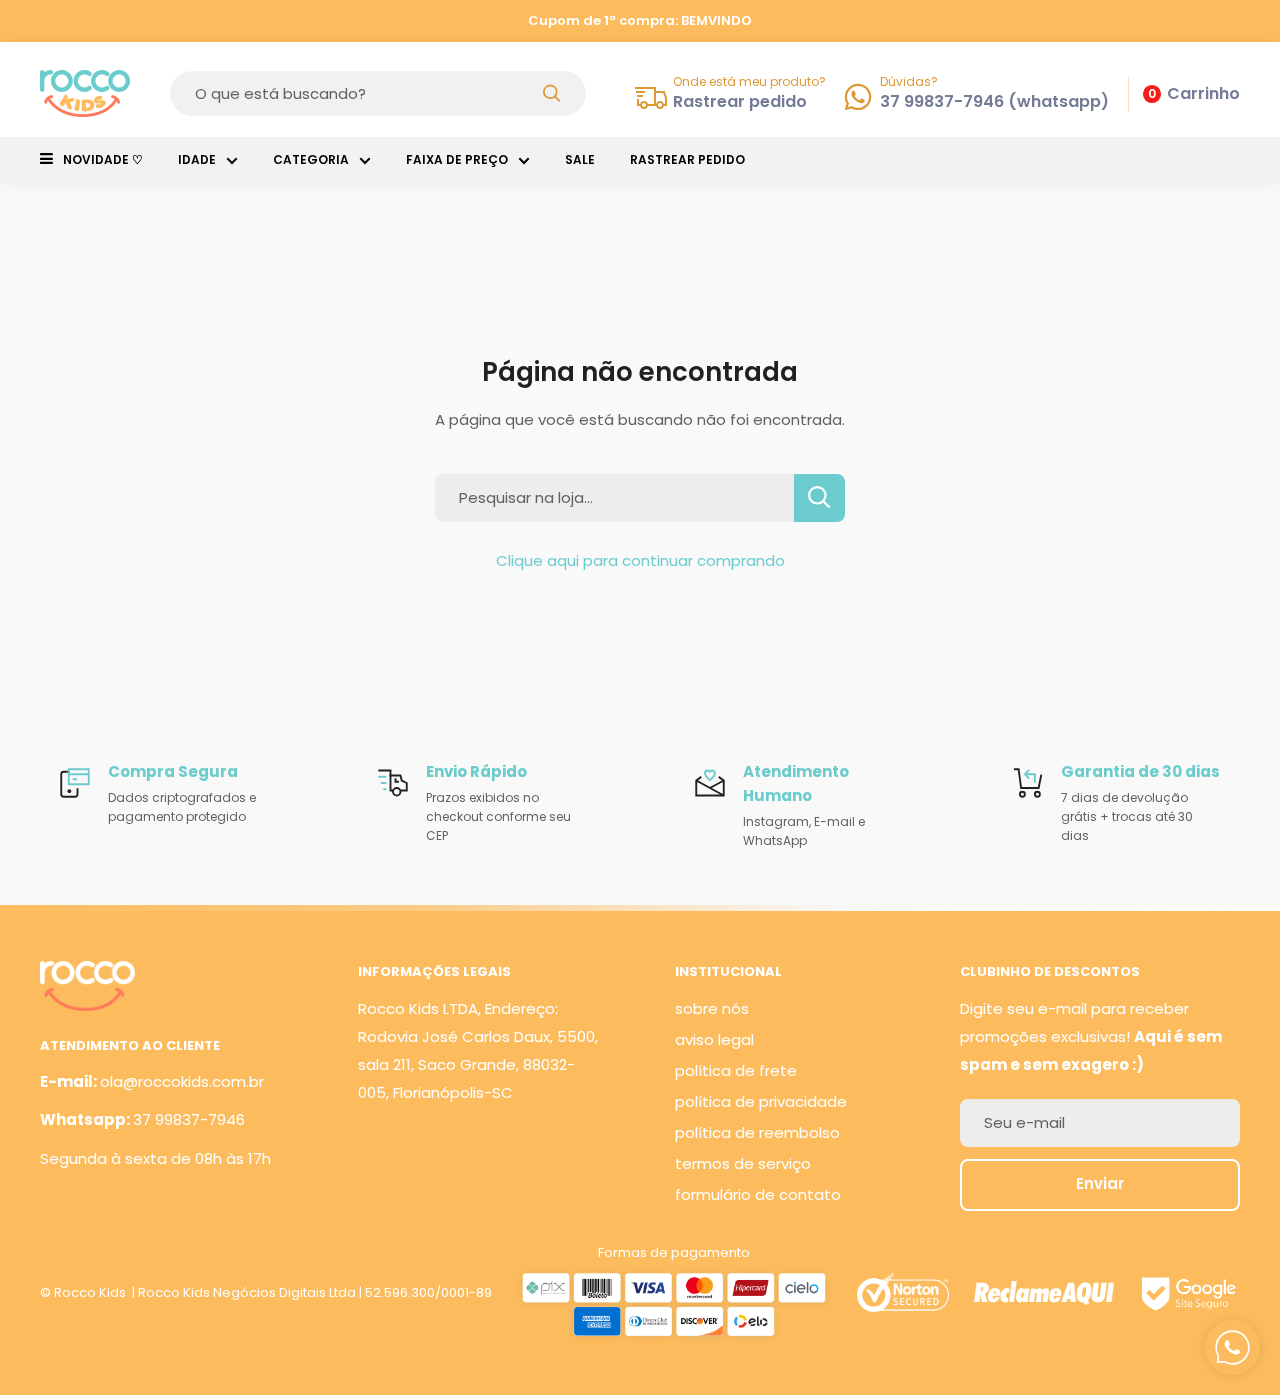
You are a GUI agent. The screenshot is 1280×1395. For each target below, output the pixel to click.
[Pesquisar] (552, 93)
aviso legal (714, 1039)
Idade (197, 159)
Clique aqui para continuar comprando (640, 560)
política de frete (736, 1070)
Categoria (311, 159)
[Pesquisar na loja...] (819, 498)
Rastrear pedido (687, 159)
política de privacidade (761, 1101)
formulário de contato (758, 1194)
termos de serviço (743, 1163)
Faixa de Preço (457, 159)
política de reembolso (757, 1132)
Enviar (1100, 1183)
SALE (580, 159)
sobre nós (712, 1008)
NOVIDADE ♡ (103, 159)
